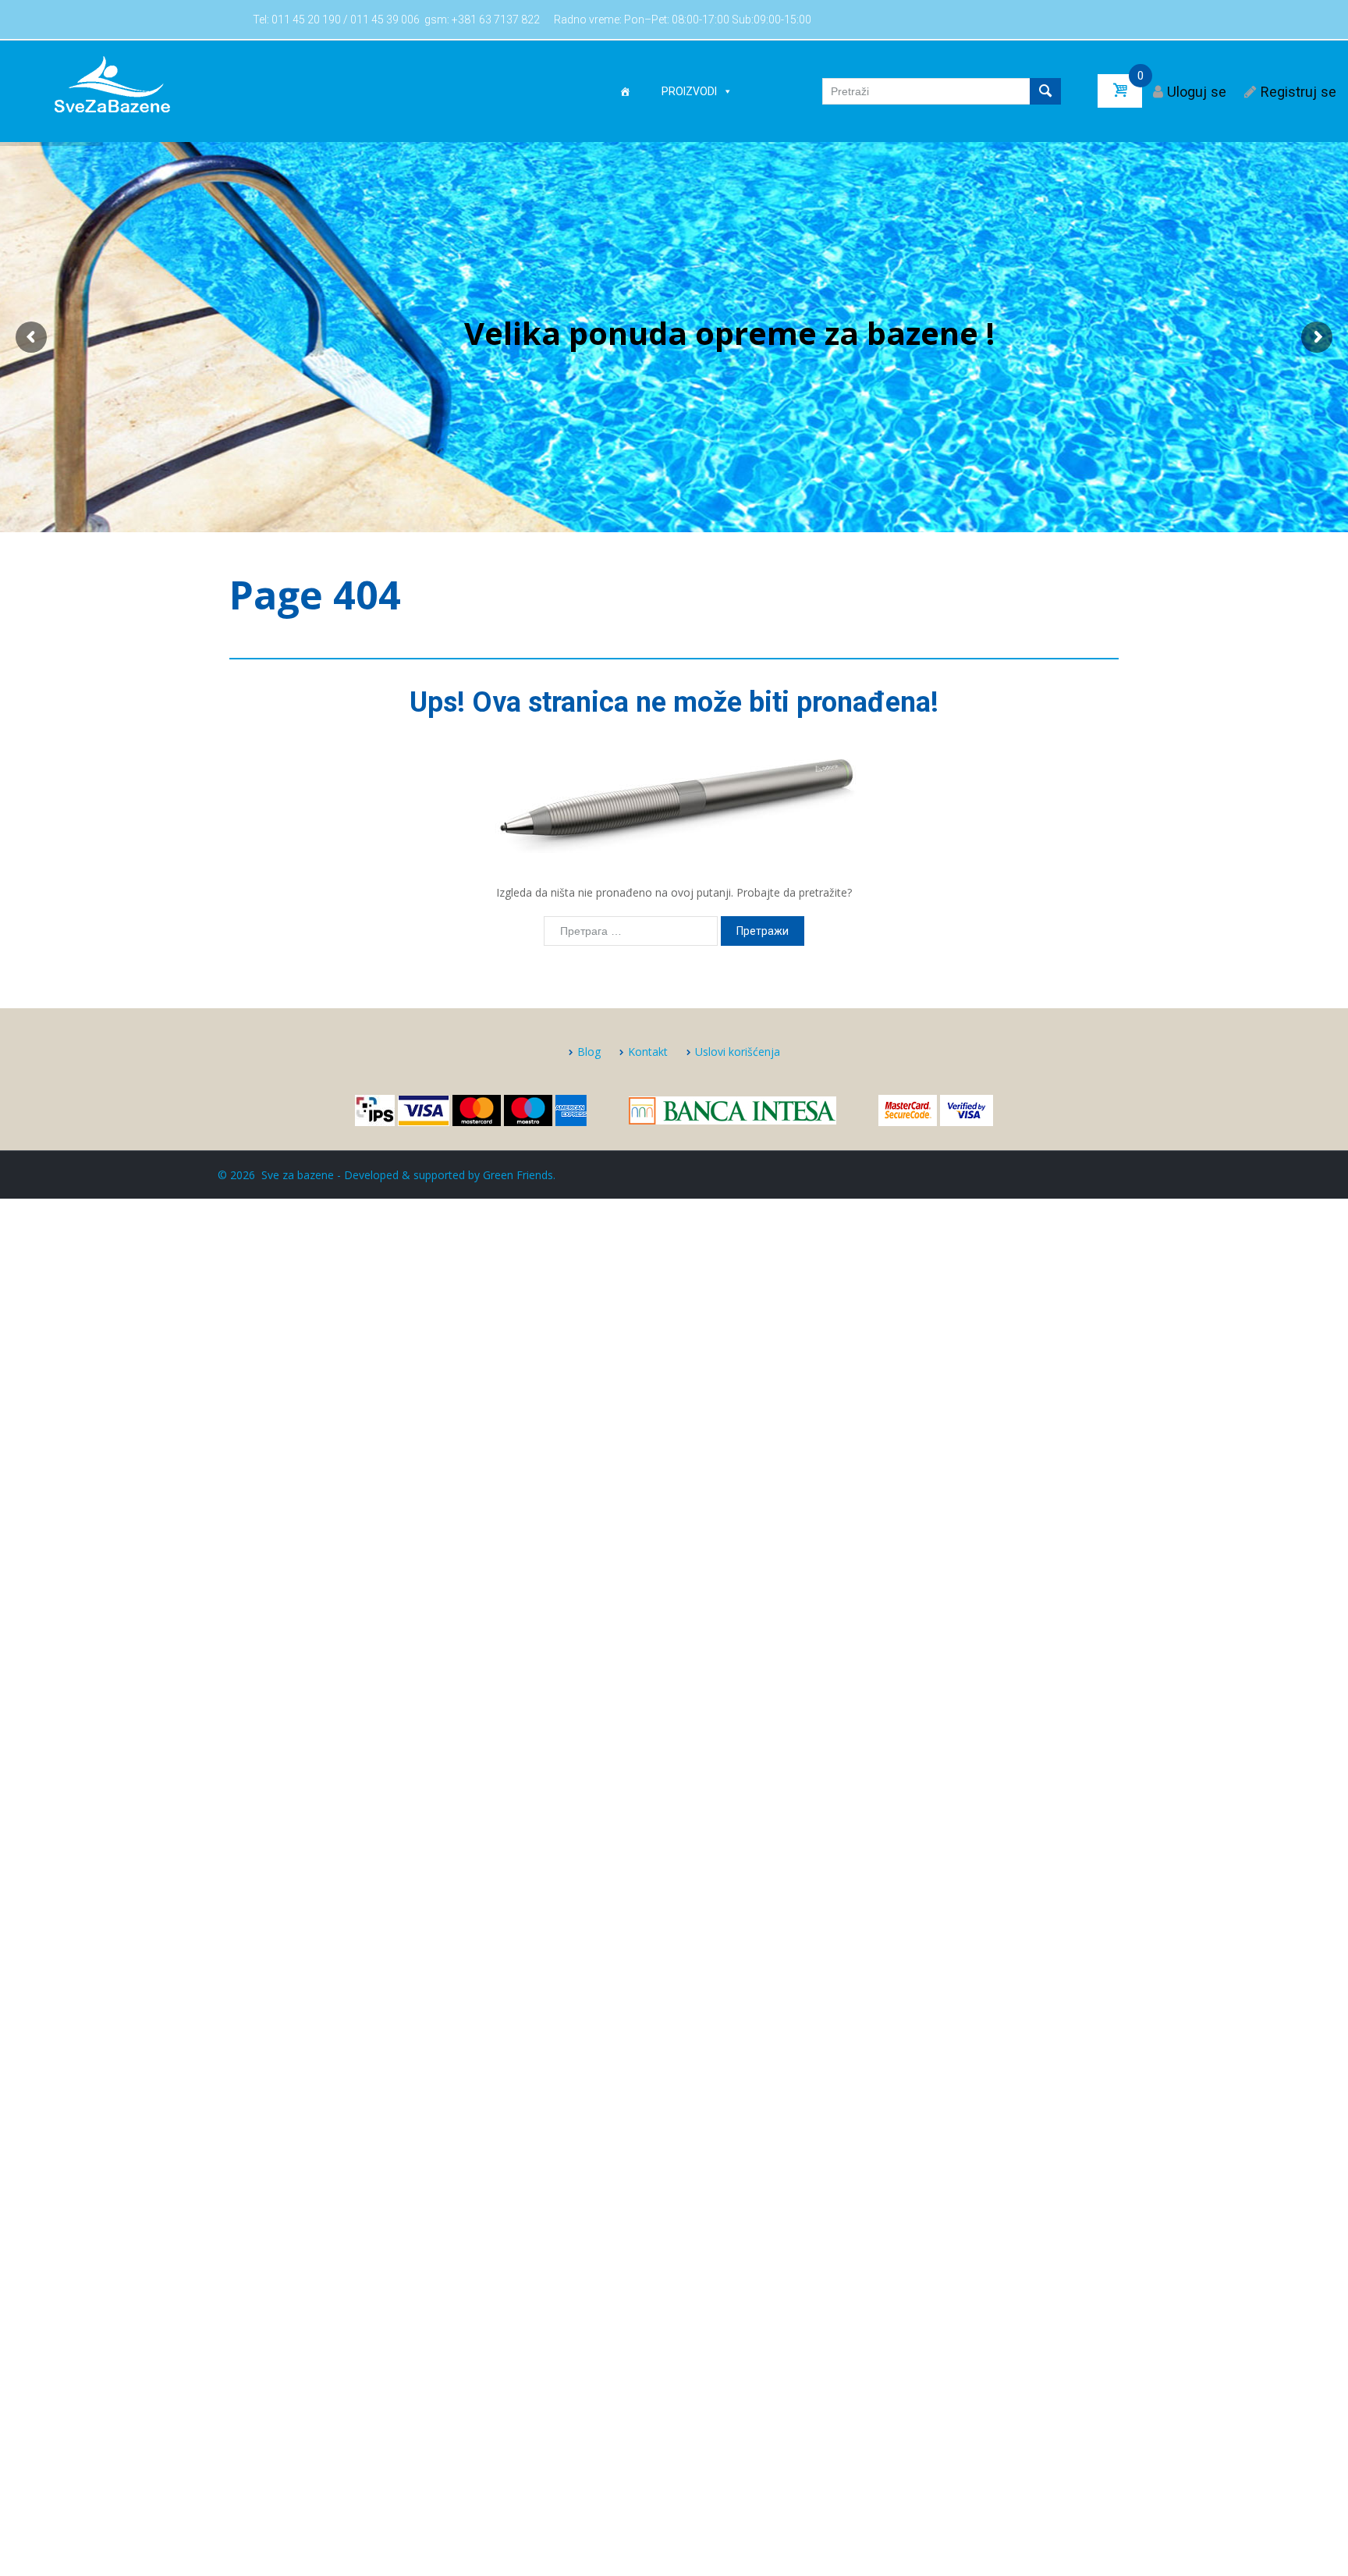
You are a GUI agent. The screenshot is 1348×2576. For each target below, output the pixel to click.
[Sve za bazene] (112, 83)
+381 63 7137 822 (496, 20)
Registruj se (1298, 92)
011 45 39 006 (385, 20)
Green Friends (518, 1175)
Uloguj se (1197, 92)
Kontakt (648, 1052)
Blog (589, 1052)
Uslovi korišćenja (738, 1052)
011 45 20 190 (306, 20)
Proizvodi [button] (689, 91)
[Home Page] (625, 91)
